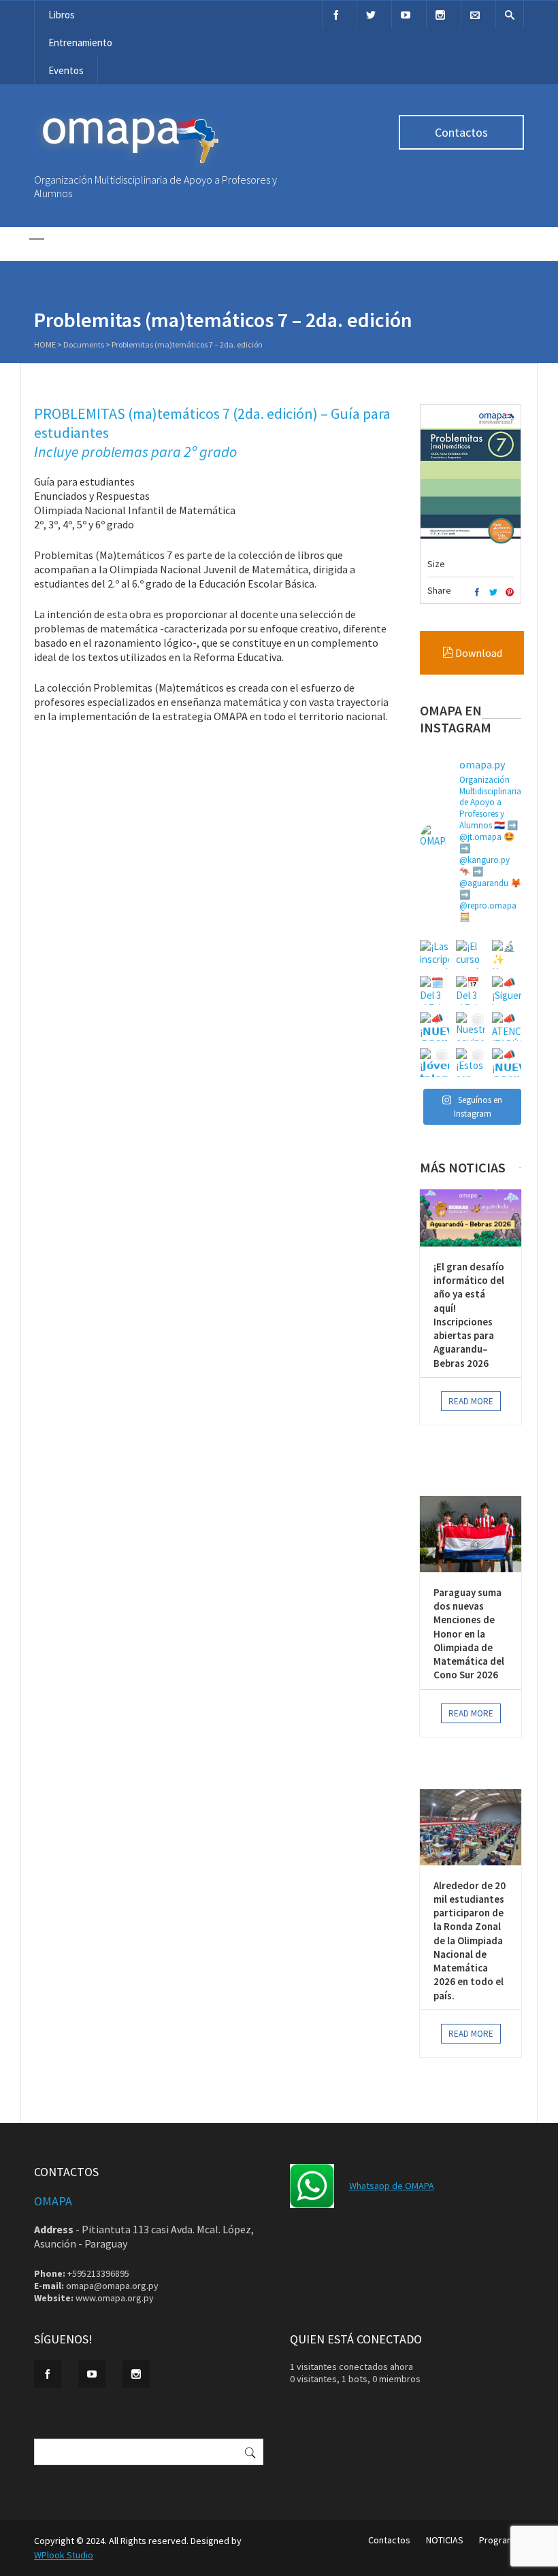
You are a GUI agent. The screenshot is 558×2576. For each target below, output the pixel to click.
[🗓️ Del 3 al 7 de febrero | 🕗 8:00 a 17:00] (434, 990)
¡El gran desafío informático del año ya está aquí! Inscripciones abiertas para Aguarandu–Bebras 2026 (469, 1315)
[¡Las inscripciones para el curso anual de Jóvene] (434, 954)
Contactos (461, 132)
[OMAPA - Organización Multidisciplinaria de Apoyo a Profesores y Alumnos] (129, 167)
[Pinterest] (510, 593)
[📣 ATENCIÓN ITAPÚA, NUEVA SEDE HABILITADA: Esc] (507, 1027)
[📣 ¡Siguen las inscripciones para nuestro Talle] (507, 990)
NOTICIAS (445, 2540)
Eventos (66, 70)
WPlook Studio (64, 2555)
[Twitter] (371, 15)
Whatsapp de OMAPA (392, 2186)
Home (45, 344)
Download (478, 653)
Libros (62, 15)
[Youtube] (406, 15)
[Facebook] (336, 15)
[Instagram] (440, 15)
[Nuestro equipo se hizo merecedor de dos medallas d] (471, 1027)
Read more (471, 1401)
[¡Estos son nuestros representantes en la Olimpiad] (471, 1063)
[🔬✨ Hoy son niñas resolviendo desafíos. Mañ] (507, 954)
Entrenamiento (80, 43)
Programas (502, 2540)
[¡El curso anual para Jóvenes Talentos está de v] (471, 954)
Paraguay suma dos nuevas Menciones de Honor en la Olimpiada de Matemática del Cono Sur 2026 (469, 1634)
